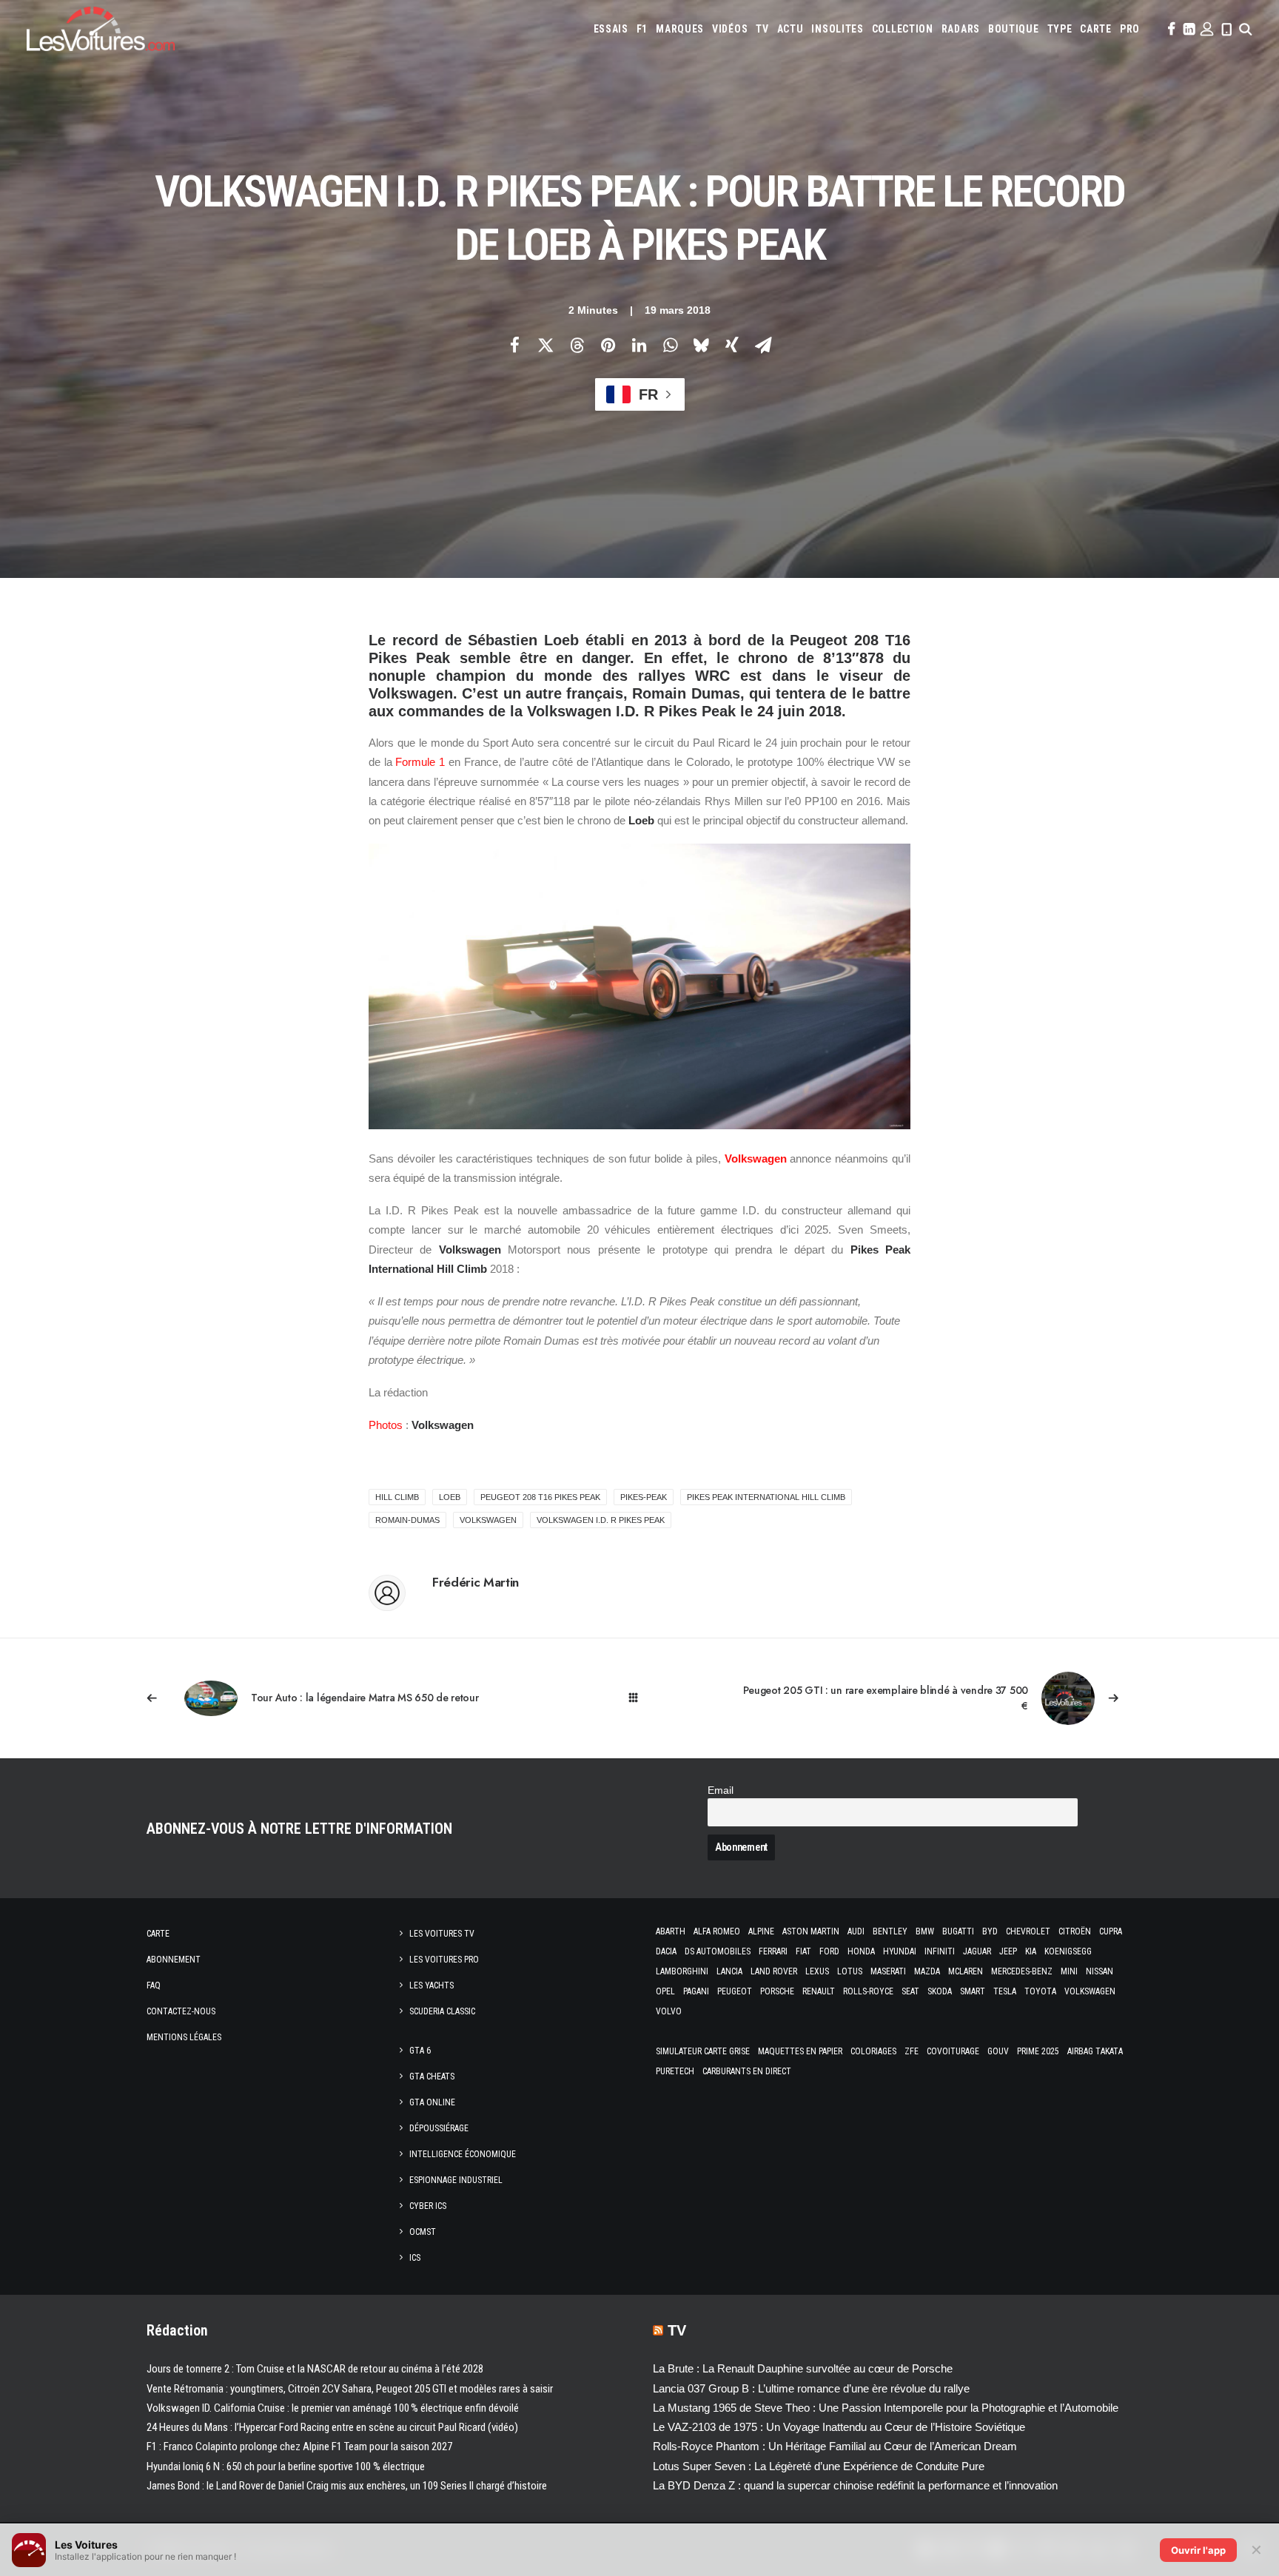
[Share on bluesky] (701, 345)
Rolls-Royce (868, 1991)
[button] (1170, 29)
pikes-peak (644, 1497)
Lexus (817, 1971)
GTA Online (432, 2102)
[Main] (640, 1698)
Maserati (888, 1971)
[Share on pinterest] (608, 345)
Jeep (1008, 1951)
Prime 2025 (1038, 2051)
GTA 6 (420, 2051)
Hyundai (900, 1951)
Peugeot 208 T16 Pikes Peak (540, 1497)
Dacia (666, 1951)
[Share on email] (763, 345)
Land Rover (774, 1971)
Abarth (671, 1931)
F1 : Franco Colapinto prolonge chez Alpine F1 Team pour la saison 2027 (299, 2446)
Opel (665, 1991)
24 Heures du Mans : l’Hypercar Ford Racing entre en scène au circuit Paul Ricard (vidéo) (332, 2427)
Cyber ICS (428, 2206)
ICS (415, 2258)
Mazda (927, 1971)
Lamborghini (682, 1971)
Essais (611, 29)
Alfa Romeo (717, 1931)
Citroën (1075, 1931)
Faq (154, 1985)
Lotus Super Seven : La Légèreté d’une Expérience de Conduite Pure (819, 2466)
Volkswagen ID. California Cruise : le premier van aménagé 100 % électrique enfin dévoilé (333, 2408)
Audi (856, 1931)
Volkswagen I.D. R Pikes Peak (601, 1520)
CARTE (1096, 29)
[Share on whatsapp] (670, 345)
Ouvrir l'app (1198, 2550)
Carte (158, 1934)
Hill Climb (397, 1497)
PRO (1130, 29)
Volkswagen (756, 1158)
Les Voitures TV (442, 1934)
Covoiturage (953, 2051)
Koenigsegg (1068, 1951)
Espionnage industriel (456, 2180)
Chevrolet (1028, 1931)
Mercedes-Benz (1022, 1971)
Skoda (940, 1991)
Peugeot (735, 1991)
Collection (903, 29)
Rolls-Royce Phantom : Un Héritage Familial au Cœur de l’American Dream (835, 2446)
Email (721, 1790)
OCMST (423, 2232)
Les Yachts (432, 1985)
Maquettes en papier (800, 2051)
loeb (450, 1497)
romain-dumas (407, 1520)
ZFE (912, 2051)
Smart (973, 1991)
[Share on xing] (732, 345)
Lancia (729, 1971)
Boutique (1014, 29)
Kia (1031, 1951)
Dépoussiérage (439, 2128)
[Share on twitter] (545, 345)
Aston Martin (811, 1931)
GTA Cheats (432, 2076)
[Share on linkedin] (639, 345)
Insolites (837, 29)
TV (762, 29)
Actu (790, 29)
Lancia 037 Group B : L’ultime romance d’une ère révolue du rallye (811, 2388)
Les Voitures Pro (444, 1960)
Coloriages (873, 2051)
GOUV (998, 2051)
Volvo (669, 2011)
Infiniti (940, 1951)
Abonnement (174, 1960)
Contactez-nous (181, 2011)
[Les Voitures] (101, 29)
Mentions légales (184, 2037)
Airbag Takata (1095, 2051)
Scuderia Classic (442, 2011)
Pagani (696, 1991)
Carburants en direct (747, 2071)
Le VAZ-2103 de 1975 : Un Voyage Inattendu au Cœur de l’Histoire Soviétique (839, 2427)
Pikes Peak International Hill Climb (766, 1497)
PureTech (675, 2071)
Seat (910, 1991)
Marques (680, 29)
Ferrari (773, 1951)
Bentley (890, 1931)
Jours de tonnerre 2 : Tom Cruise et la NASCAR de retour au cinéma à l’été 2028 (315, 2369)
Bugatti (958, 1931)
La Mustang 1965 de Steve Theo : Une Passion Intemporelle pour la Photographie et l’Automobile (886, 2408)
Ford (829, 1951)
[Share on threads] (577, 345)
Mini (1069, 1971)
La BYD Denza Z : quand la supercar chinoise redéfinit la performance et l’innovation (855, 2485)
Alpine (761, 1931)
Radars (961, 29)
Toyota (1040, 1991)
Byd (990, 1931)
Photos (386, 1425)
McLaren (966, 1971)
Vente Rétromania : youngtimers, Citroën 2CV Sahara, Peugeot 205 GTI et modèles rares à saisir (350, 2389)
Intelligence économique (463, 2154)
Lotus (850, 1971)
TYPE (1060, 29)
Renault (819, 1991)
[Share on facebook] (514, 345)
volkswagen (488, 1520)
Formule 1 (420, 762)
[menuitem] (611, 29)
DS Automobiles (718, 1951)
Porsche (777, 1991)
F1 (642, 29)
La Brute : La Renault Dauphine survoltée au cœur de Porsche (803, 2368)
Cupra (1111, 1931)
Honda (861, 1951)
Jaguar (977, 1951)
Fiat (803, 1951)
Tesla (1005, 1991)
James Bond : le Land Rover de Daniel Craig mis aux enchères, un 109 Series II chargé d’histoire (347, 2486)
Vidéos (730, 29)
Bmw (925, 1931)
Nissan (1100, 1971)
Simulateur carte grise (703, 2051)
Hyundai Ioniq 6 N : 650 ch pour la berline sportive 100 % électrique (286, 2466)
